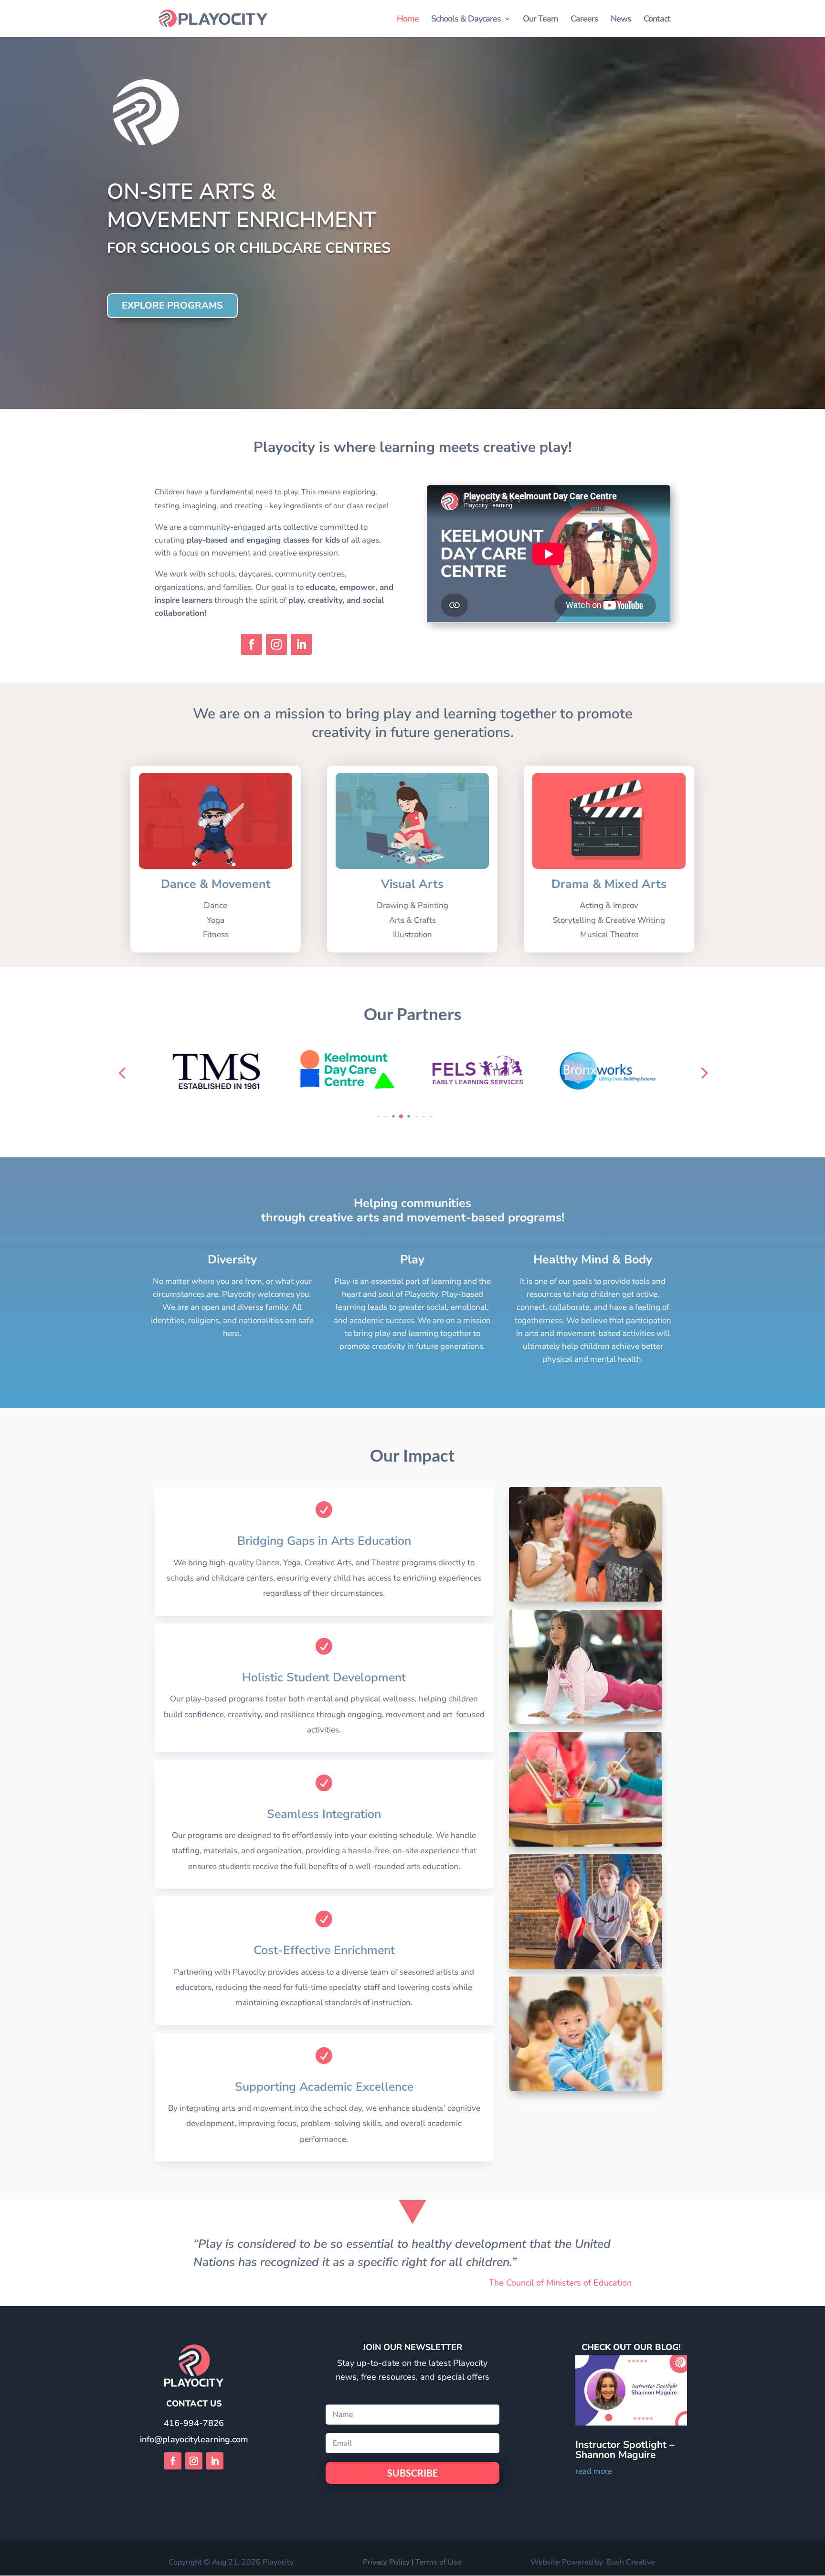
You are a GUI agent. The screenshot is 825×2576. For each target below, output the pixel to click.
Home (408, 20)
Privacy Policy (386, 2562)
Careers (584, 20)
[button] (371, 1116)
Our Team (540, 20)
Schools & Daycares (466, 20)
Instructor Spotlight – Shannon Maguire (625, 2450)
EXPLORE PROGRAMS (172, 305)
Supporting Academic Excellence (324, 2087)
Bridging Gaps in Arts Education (324, 1541)
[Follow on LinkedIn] (301, 644)
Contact (657, 20)
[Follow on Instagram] (276, 644)
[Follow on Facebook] (252, 644)
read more (594, 2471)
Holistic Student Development (324, 1678)
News (621, 20)
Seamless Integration (324, 1814)
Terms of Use (439, 2562)
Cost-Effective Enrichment (324, 1950)
